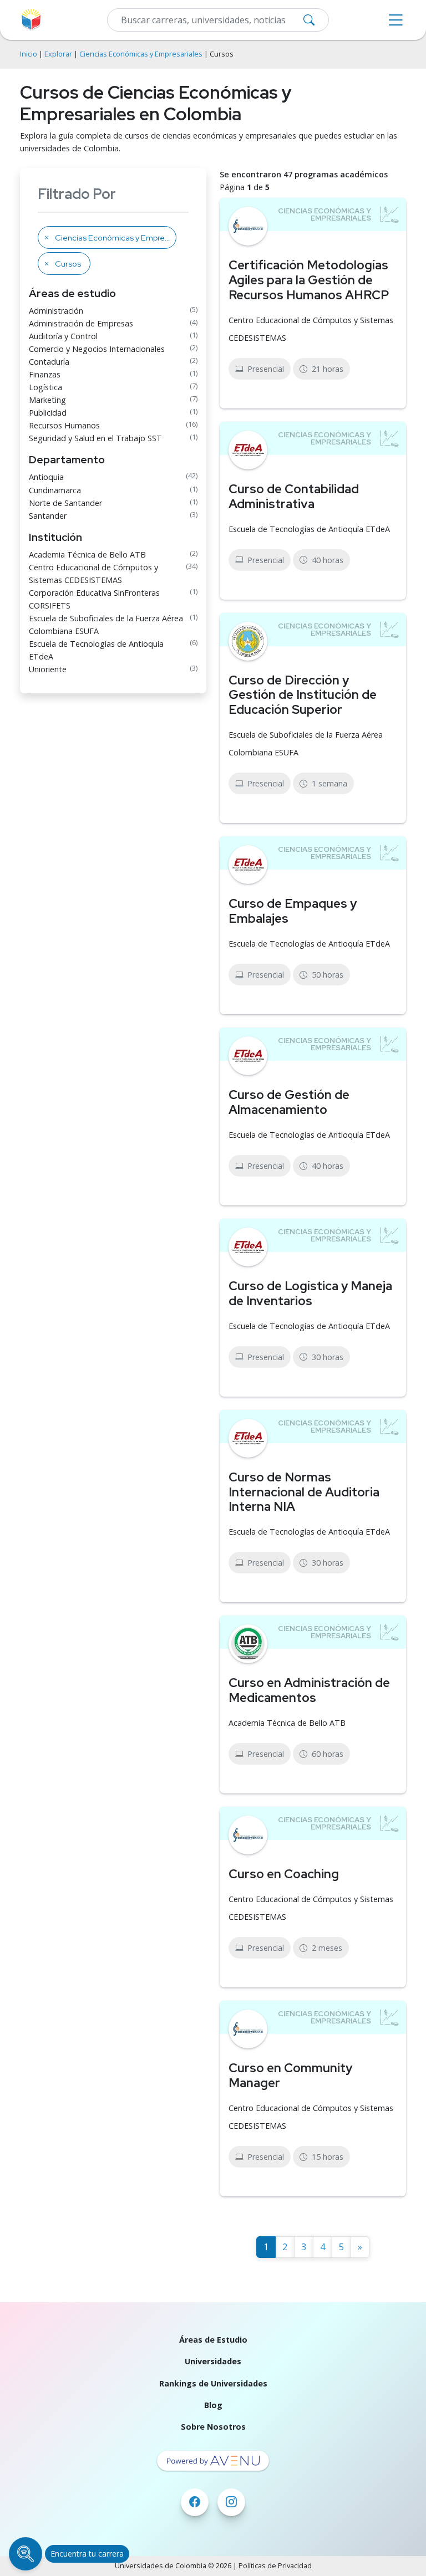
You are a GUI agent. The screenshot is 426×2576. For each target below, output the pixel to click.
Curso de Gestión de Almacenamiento (289, 1102)
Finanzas (45, 374)
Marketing (47, 400)
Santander (48, 516)
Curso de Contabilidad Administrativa (294, 496)
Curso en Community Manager (290, 2075)
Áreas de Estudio (213, 2340)
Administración (56, 311)
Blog (213, 2405)
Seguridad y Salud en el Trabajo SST (95, 438)
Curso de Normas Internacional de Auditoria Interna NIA (304, 1492)
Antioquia (46, 477)
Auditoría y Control (63, 336)
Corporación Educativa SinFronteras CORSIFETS (94, 599)
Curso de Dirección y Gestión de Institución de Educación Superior (303, 695)
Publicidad (48, 413)
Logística (45, 387)
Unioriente (48, 669)
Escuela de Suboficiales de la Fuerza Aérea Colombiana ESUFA (106, 625)
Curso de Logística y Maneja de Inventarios (310, 1293)
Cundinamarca (55, 490)
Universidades (213, 2361)
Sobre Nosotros (213, 2427)
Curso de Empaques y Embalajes (293, 911)
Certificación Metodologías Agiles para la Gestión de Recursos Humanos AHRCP (309, 280)
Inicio (29, 54)
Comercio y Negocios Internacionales (97, 349)
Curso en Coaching (284, 1874)
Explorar (58, 54)
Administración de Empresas (81, 323)
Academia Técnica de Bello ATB (87, 554)
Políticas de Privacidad (275, 2566)
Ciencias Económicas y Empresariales (141, 54)
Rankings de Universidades (213, 2383)
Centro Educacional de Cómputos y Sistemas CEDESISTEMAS (93, 574)
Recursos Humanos (64, 425)
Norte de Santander (65, 503)
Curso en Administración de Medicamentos (309, 1690)
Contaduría (49, 362)
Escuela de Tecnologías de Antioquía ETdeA (96, 650)
